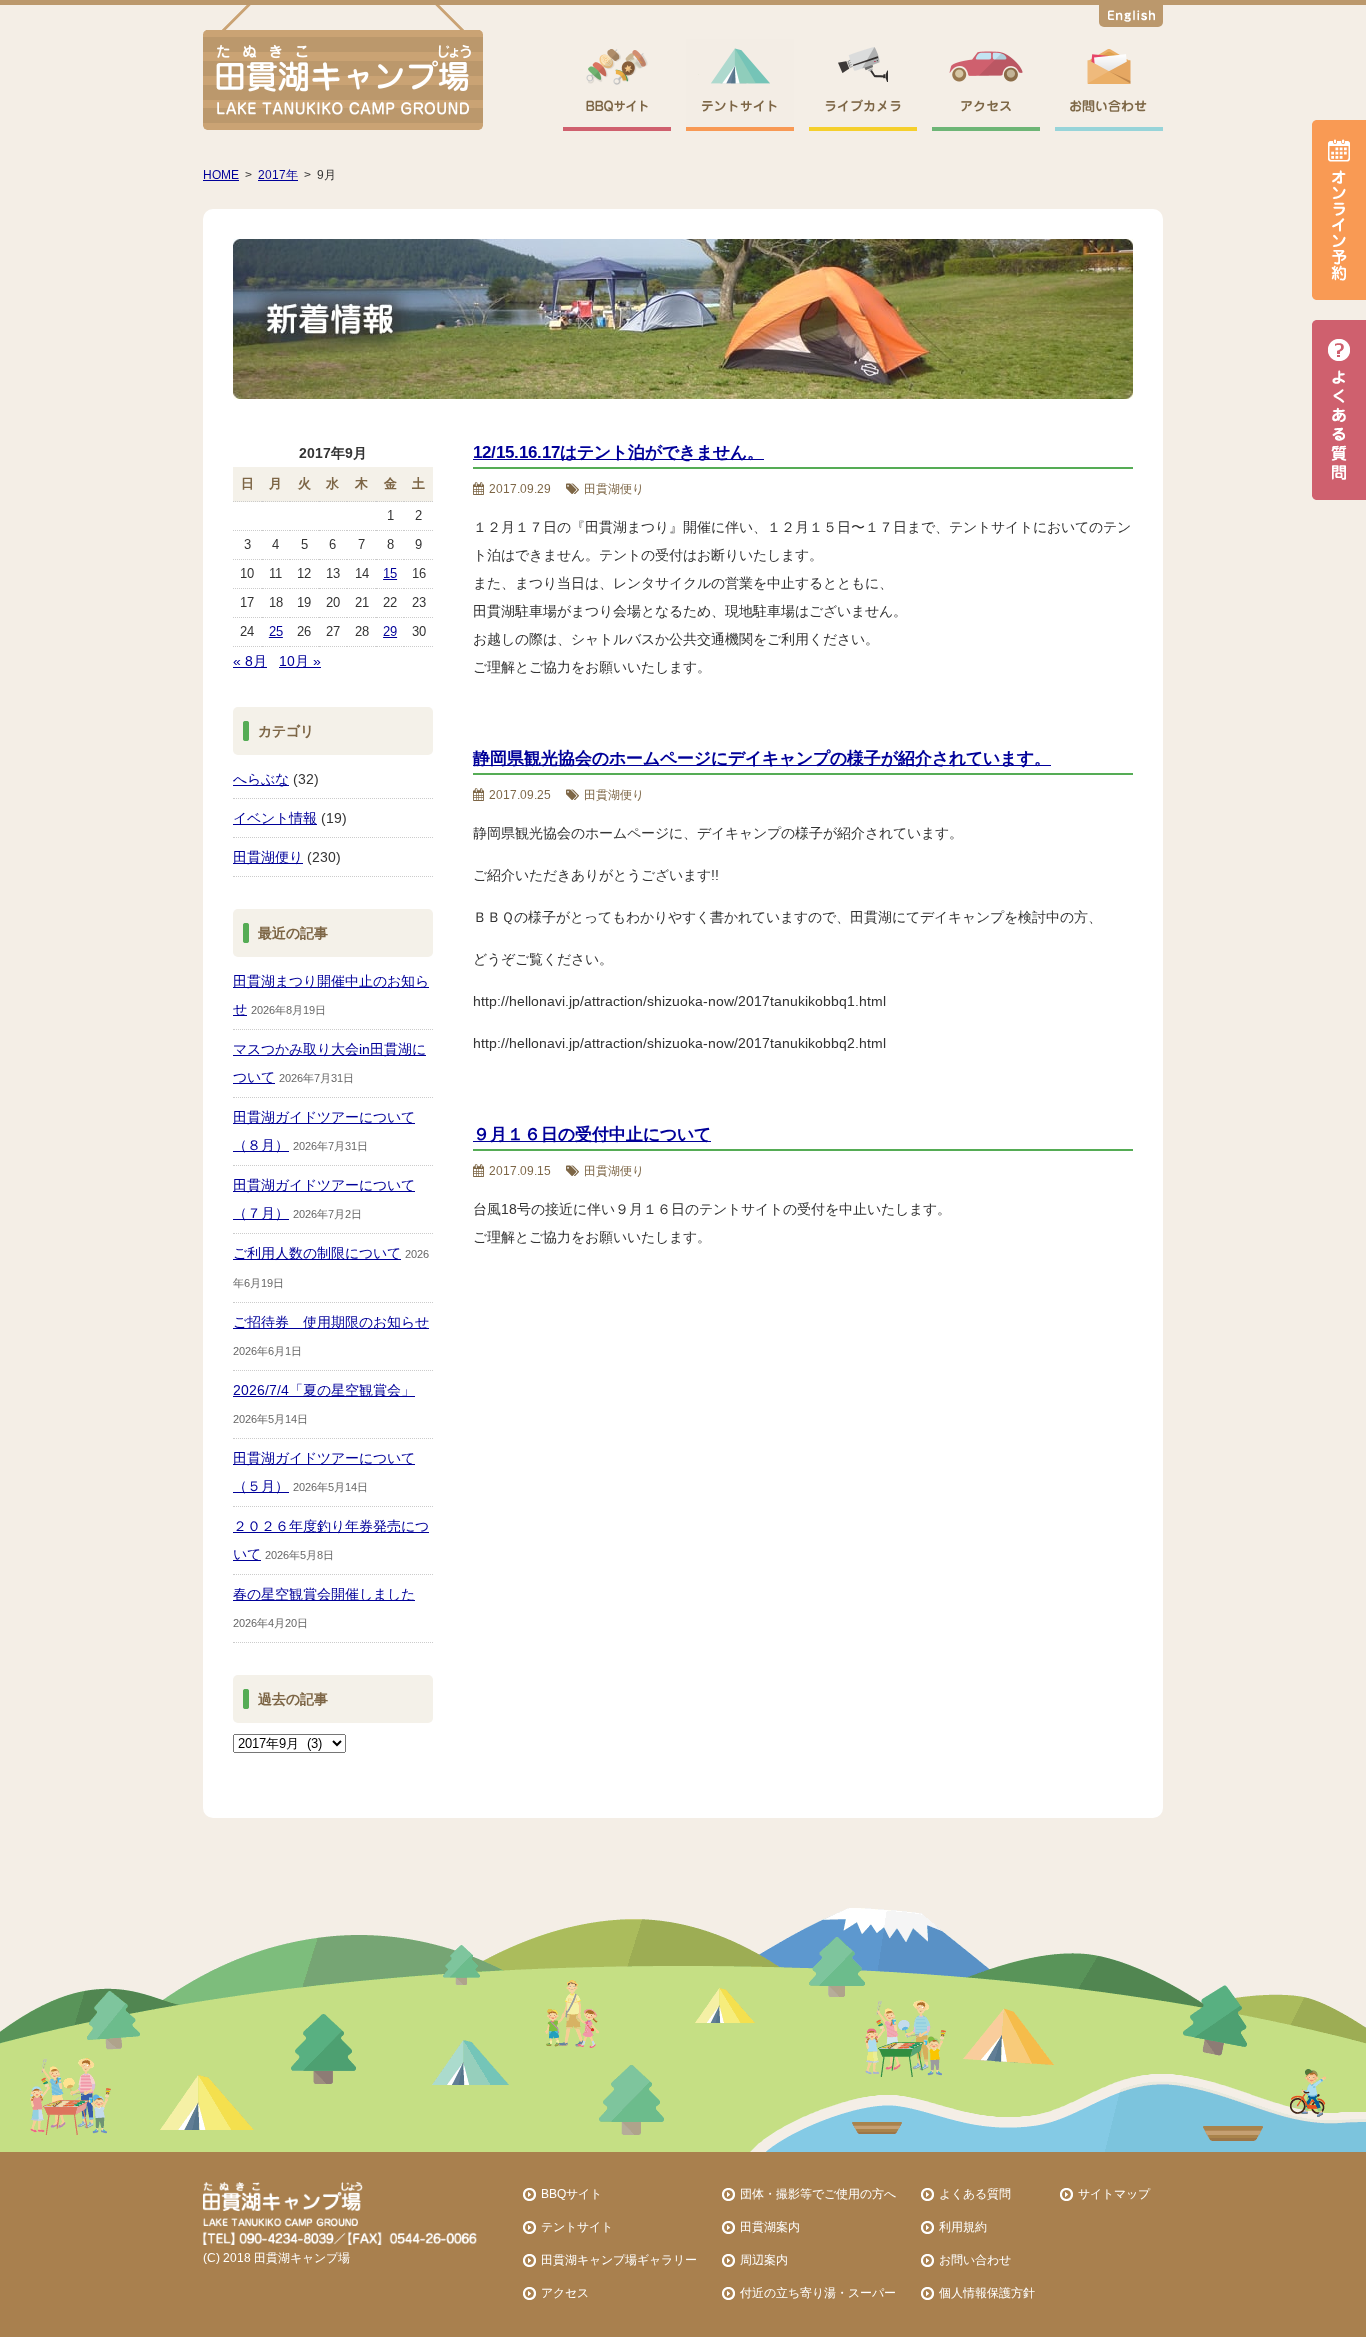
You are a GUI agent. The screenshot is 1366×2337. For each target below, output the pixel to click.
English (1131, 19)
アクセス (565, 2292)
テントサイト (577, 2226)
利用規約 (963, 2226)
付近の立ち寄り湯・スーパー (818, 2292)
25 (276, 631)
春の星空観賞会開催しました (324, 1594)
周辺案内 (764, 2259)
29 (390, 631)
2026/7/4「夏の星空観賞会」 (324, 1390)
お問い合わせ (975, 2259)
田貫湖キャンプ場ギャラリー (619, 2259)
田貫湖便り (268, 857)
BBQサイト (571, 2193)
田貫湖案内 (770, 2226)
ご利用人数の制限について (317, 1253)
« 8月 (250, 661)
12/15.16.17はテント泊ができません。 (618, 452)
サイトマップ (1114, 2193)
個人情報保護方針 (987, 2292)
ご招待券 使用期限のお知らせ (331, 1322)
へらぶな (261, 779)
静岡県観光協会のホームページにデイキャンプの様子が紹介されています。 (762, 758)
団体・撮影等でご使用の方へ (818, 2193)
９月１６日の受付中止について (592, 1134)
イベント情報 (275, 818)
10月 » (300, 661)
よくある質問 (975, 2193)
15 (390, 573)
